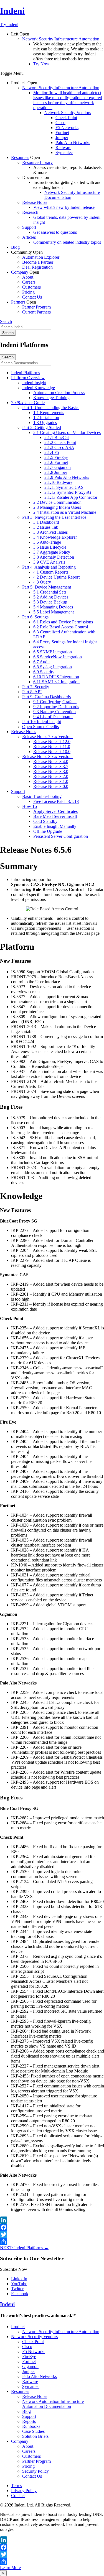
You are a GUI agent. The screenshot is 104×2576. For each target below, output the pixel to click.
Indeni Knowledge (39, 388)
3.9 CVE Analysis (49, 562)
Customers (31, 287)
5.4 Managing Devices (53, 607)
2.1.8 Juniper (56, 472)
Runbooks (31, 2426)
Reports (29, 2421)
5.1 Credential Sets (50, 592)
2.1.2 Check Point (60, 442)
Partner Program (36, 307)
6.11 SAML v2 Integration (56, 682)
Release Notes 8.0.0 (51, 786)
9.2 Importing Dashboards (56, 707)
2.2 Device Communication (57, 502)
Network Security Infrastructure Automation (61, 39)
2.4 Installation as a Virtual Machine (65, 512)
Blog (15, 247)
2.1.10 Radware (58, 482)
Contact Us (32, 297)
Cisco (60, 123)
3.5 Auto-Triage (47, 542)
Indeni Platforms (26, 373)
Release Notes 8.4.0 (51, 762)
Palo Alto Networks (73, 142)
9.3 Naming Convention (54, 712)
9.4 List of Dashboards (53, 717)
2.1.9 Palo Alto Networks (67, 477)
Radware (63, 147)
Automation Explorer (41, 257)
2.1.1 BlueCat (57, 437)
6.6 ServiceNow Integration (58, 657)
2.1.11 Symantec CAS (64, 487)
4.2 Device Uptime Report (56, 577)
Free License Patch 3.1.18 (56, 801)
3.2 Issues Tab (46, 527)
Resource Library (37, 162)
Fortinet (62, 133)
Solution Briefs (35, 2436)
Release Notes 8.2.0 (51, 776)
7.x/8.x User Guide (28, 403)
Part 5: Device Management (47, 587)
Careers (29, 282)
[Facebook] (52, 2227)
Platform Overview (28, 378)
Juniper (62, 138)
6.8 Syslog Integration (53, 667)
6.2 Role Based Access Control (61, 627)
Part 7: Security (36, 687)
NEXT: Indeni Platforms (24, 2248)
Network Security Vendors (68, 113)
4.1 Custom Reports (51, 572)
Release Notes (35, 202)
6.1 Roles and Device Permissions (63, 622)
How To (30, 806)
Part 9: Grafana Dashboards (46, 697)
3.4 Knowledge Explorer (55, 537)
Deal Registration (37, 267)
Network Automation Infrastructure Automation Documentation (53, 2404)
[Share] (52, 2242)
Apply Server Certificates (55, 811)
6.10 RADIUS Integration (56, 677)
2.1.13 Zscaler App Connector (71, 497)
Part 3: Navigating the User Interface (54, 517)
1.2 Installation (46, 418)
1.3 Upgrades (45, 423)
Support (29, 227)
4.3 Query (42, 582)
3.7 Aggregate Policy (52, 552)
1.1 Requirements (49, 413)
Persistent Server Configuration (61, 836)
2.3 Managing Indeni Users (57, 507)
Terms (17, 2486)
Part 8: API (32, 692)
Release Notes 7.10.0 (52, 752)
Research (30, 212)
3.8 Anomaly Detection (54, 557)
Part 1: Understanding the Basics (51, 408)
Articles (29, 237)
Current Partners (36, 312)
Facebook (20, 2294)
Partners (18, 302)
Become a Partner (38, 262)
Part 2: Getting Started (42, 427)
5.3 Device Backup (50, 602)
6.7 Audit (41, 662)
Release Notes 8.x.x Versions (48, 757)
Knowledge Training (51, 398)
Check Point (66, 118)
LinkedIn (19, 2279)
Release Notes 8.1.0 (51, 781)
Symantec (64, 152)
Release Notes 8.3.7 (51, 766)
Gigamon (30, 2366)
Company (20, 272)
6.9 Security (44, 672)
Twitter (17, 2289)
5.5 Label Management (54, 612)
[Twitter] (52, 2235)
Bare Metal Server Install (55, 816)
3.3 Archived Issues (50, 532)
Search (6, 321)
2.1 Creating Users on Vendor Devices (67, 432)
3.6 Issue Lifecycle (50, 547)
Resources (20, 157)
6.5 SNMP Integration (53, 652)
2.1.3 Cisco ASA (59, 447)
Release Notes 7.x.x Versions (48, 737)
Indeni (12, 11)
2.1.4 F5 (52, 452)
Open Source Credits (40, 727)
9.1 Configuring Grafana (55, 702)
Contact (18, 2496)
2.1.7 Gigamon (58, 467)
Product (18, 2327)
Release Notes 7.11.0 (52, 747)
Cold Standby (45, 821)
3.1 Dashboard (46, 522)
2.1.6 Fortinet (56, 462)
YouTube (19, 2284)
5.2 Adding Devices (51, 597)
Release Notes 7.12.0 (52, 742)
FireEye (29, 2357)
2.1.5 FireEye (56, 457)
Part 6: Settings (35, 617)
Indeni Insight (34, 383)
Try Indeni (9, 25)
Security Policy (35, 2471)
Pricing (28, 292)
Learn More (10, 2568)
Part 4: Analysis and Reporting (49, 567)
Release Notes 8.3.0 (51, 771)
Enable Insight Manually (55, 826)
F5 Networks (67, 128)
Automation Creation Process (59, 393)
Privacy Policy (24, 2491)
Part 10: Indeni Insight (42, 722)
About (28, 277)
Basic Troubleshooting (42, 796)
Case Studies (33, 2431)
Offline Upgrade (48, 831)
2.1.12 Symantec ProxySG (68, 492)
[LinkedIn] (52, 2220)
